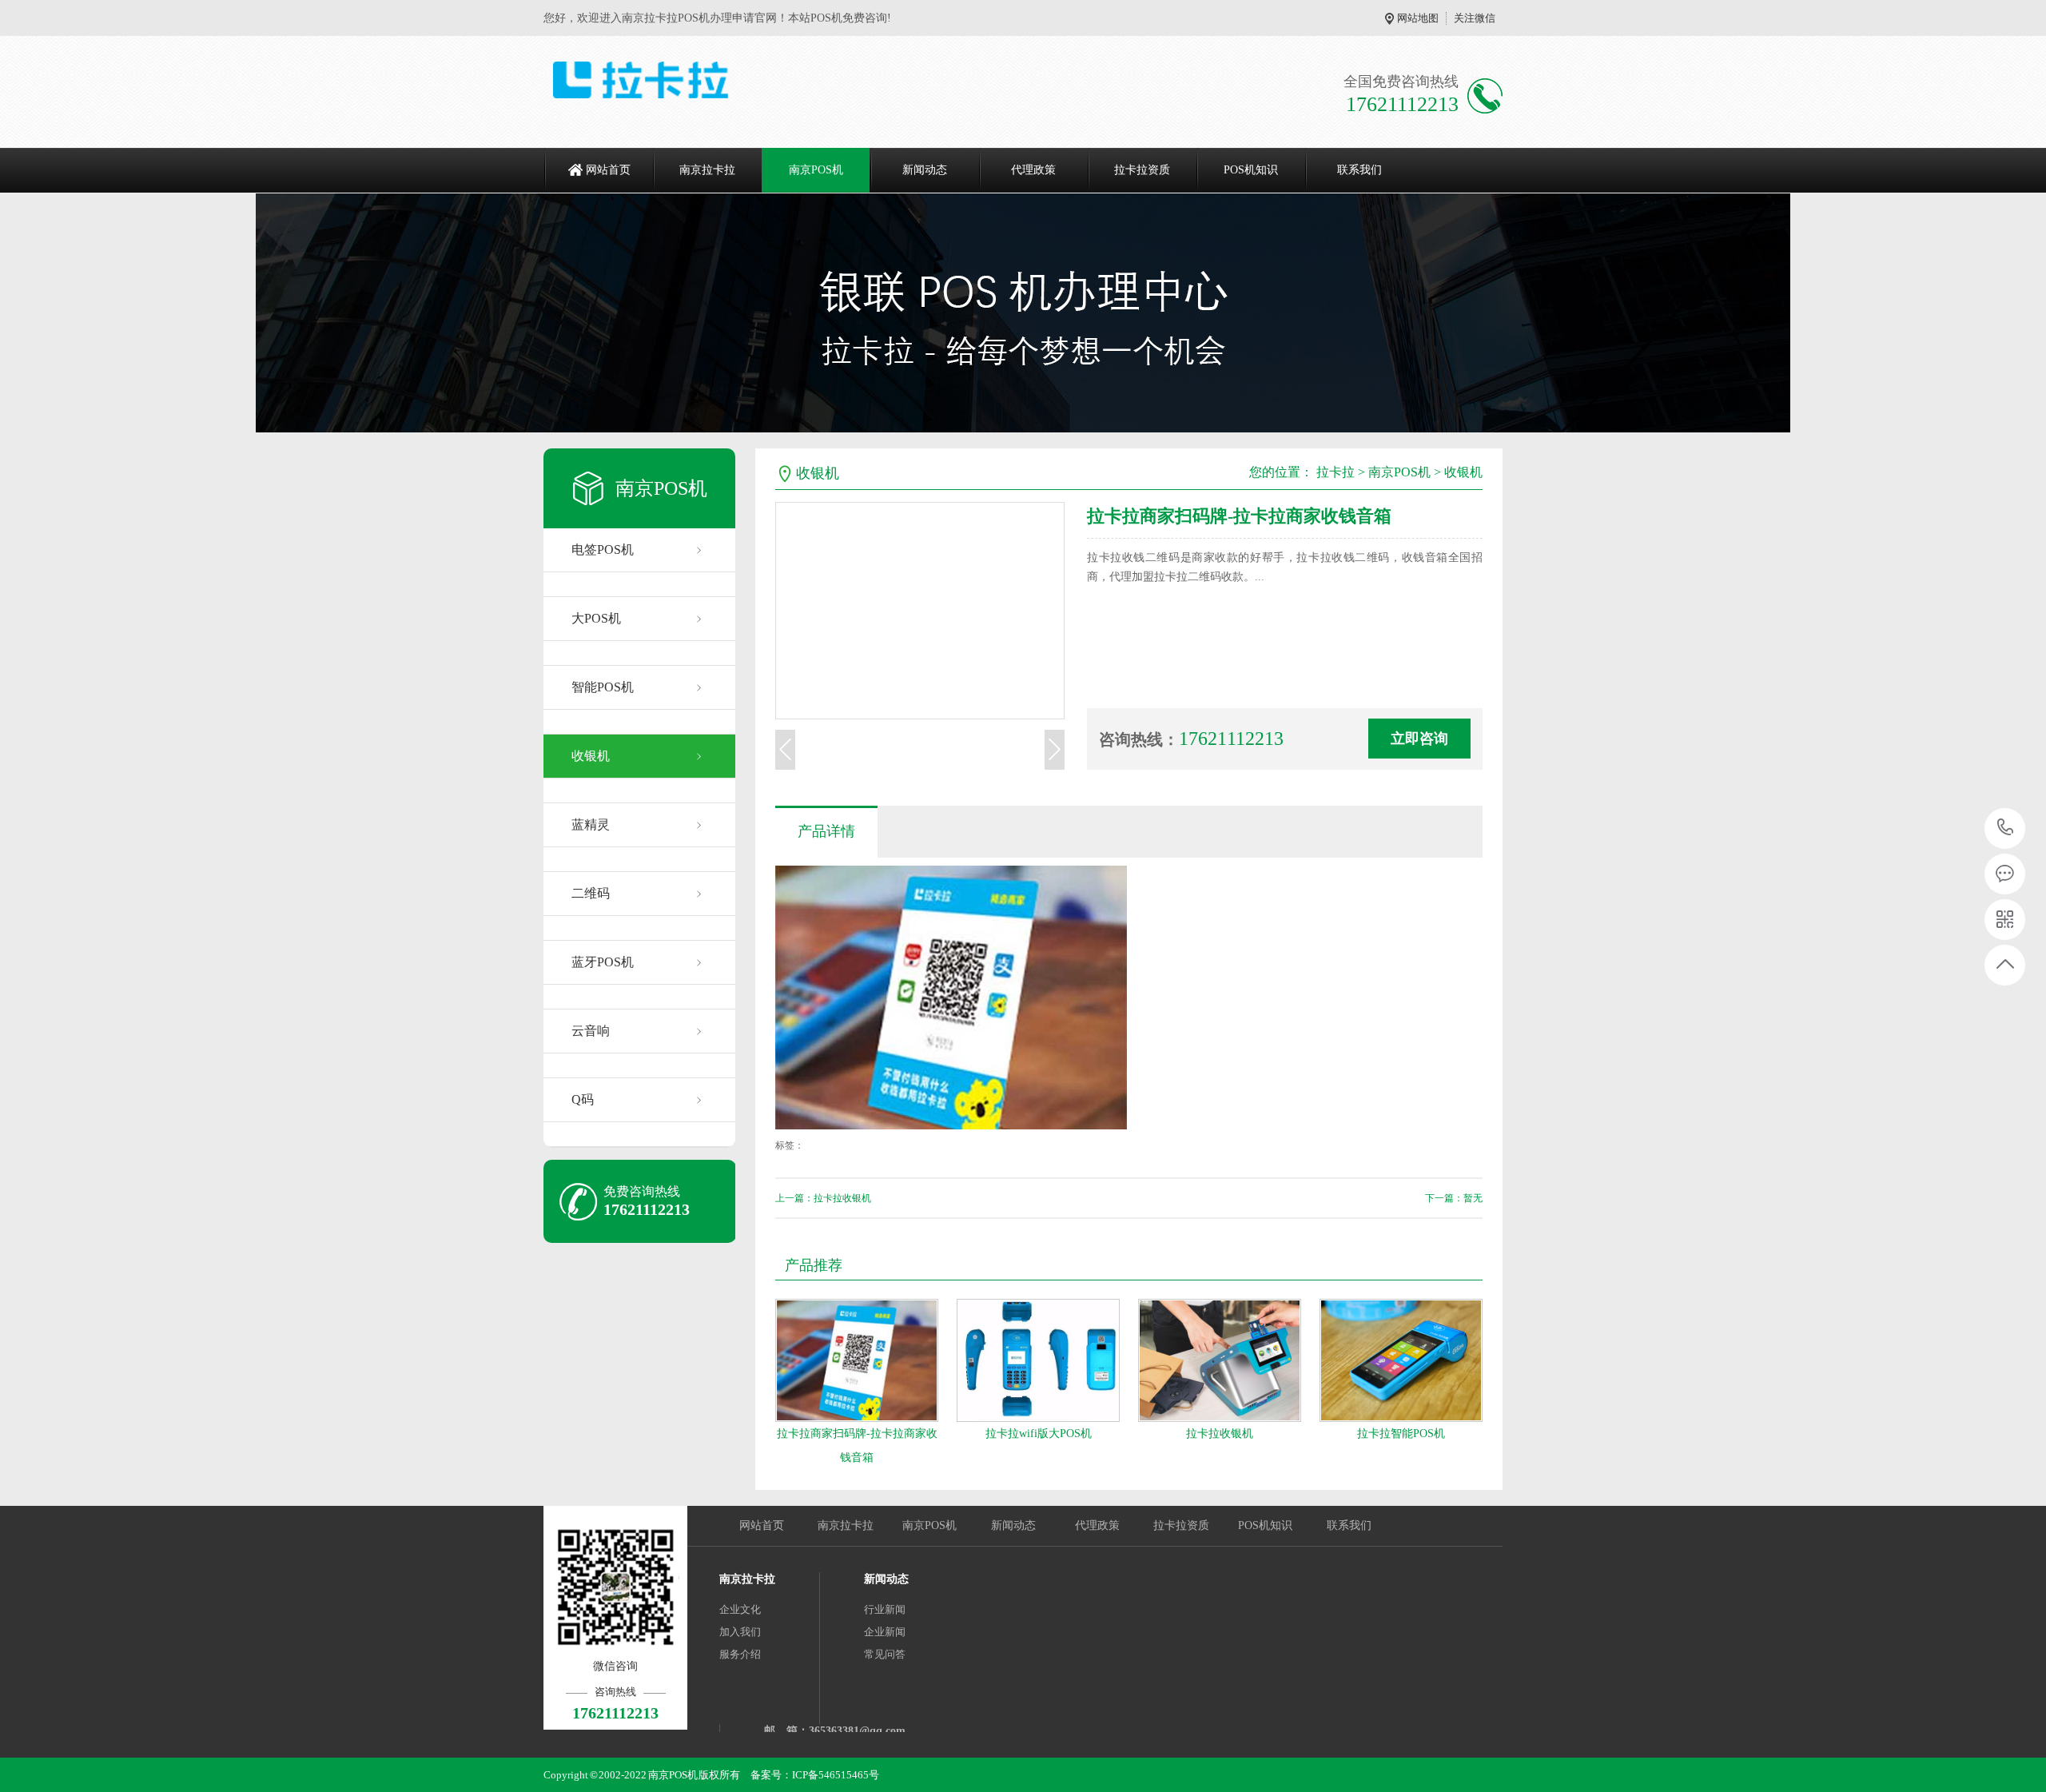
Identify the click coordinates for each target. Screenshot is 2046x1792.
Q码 (583, 1099)
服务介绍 (740, 1654)
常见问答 (885, 1654)
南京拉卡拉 (707, 170)
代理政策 (1033, 170)
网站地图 (1418, 18)
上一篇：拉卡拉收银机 (823, 1198)
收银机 (591, 756)
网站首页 (608, 170)
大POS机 (596, 618)
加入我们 (740, 1632)
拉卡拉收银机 (1220, 1434)
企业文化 (740, 1609)
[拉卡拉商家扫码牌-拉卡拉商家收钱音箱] (857, 1360)
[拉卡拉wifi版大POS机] (1038, 1360)
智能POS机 (603, 687)
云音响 (591, 1031)
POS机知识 (1251, 170)
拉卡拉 (1335, 472)
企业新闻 (885, 1632)
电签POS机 (603, 550)
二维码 (591, 893)
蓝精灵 (591, 824)
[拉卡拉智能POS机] (1401, 1360)
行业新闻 (885, 1609)
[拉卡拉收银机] (1220, 1360)
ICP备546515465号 (836, 1775)
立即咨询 (1419, 739)
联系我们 (1359, 170)
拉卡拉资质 (1142, 170)
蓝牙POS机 (603, 962)
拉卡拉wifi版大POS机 (1039, 1434)
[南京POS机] (749, 80)
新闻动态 (925, 170)
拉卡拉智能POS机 (1401, 1434)
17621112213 (2006, 828)
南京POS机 (816, 170)
